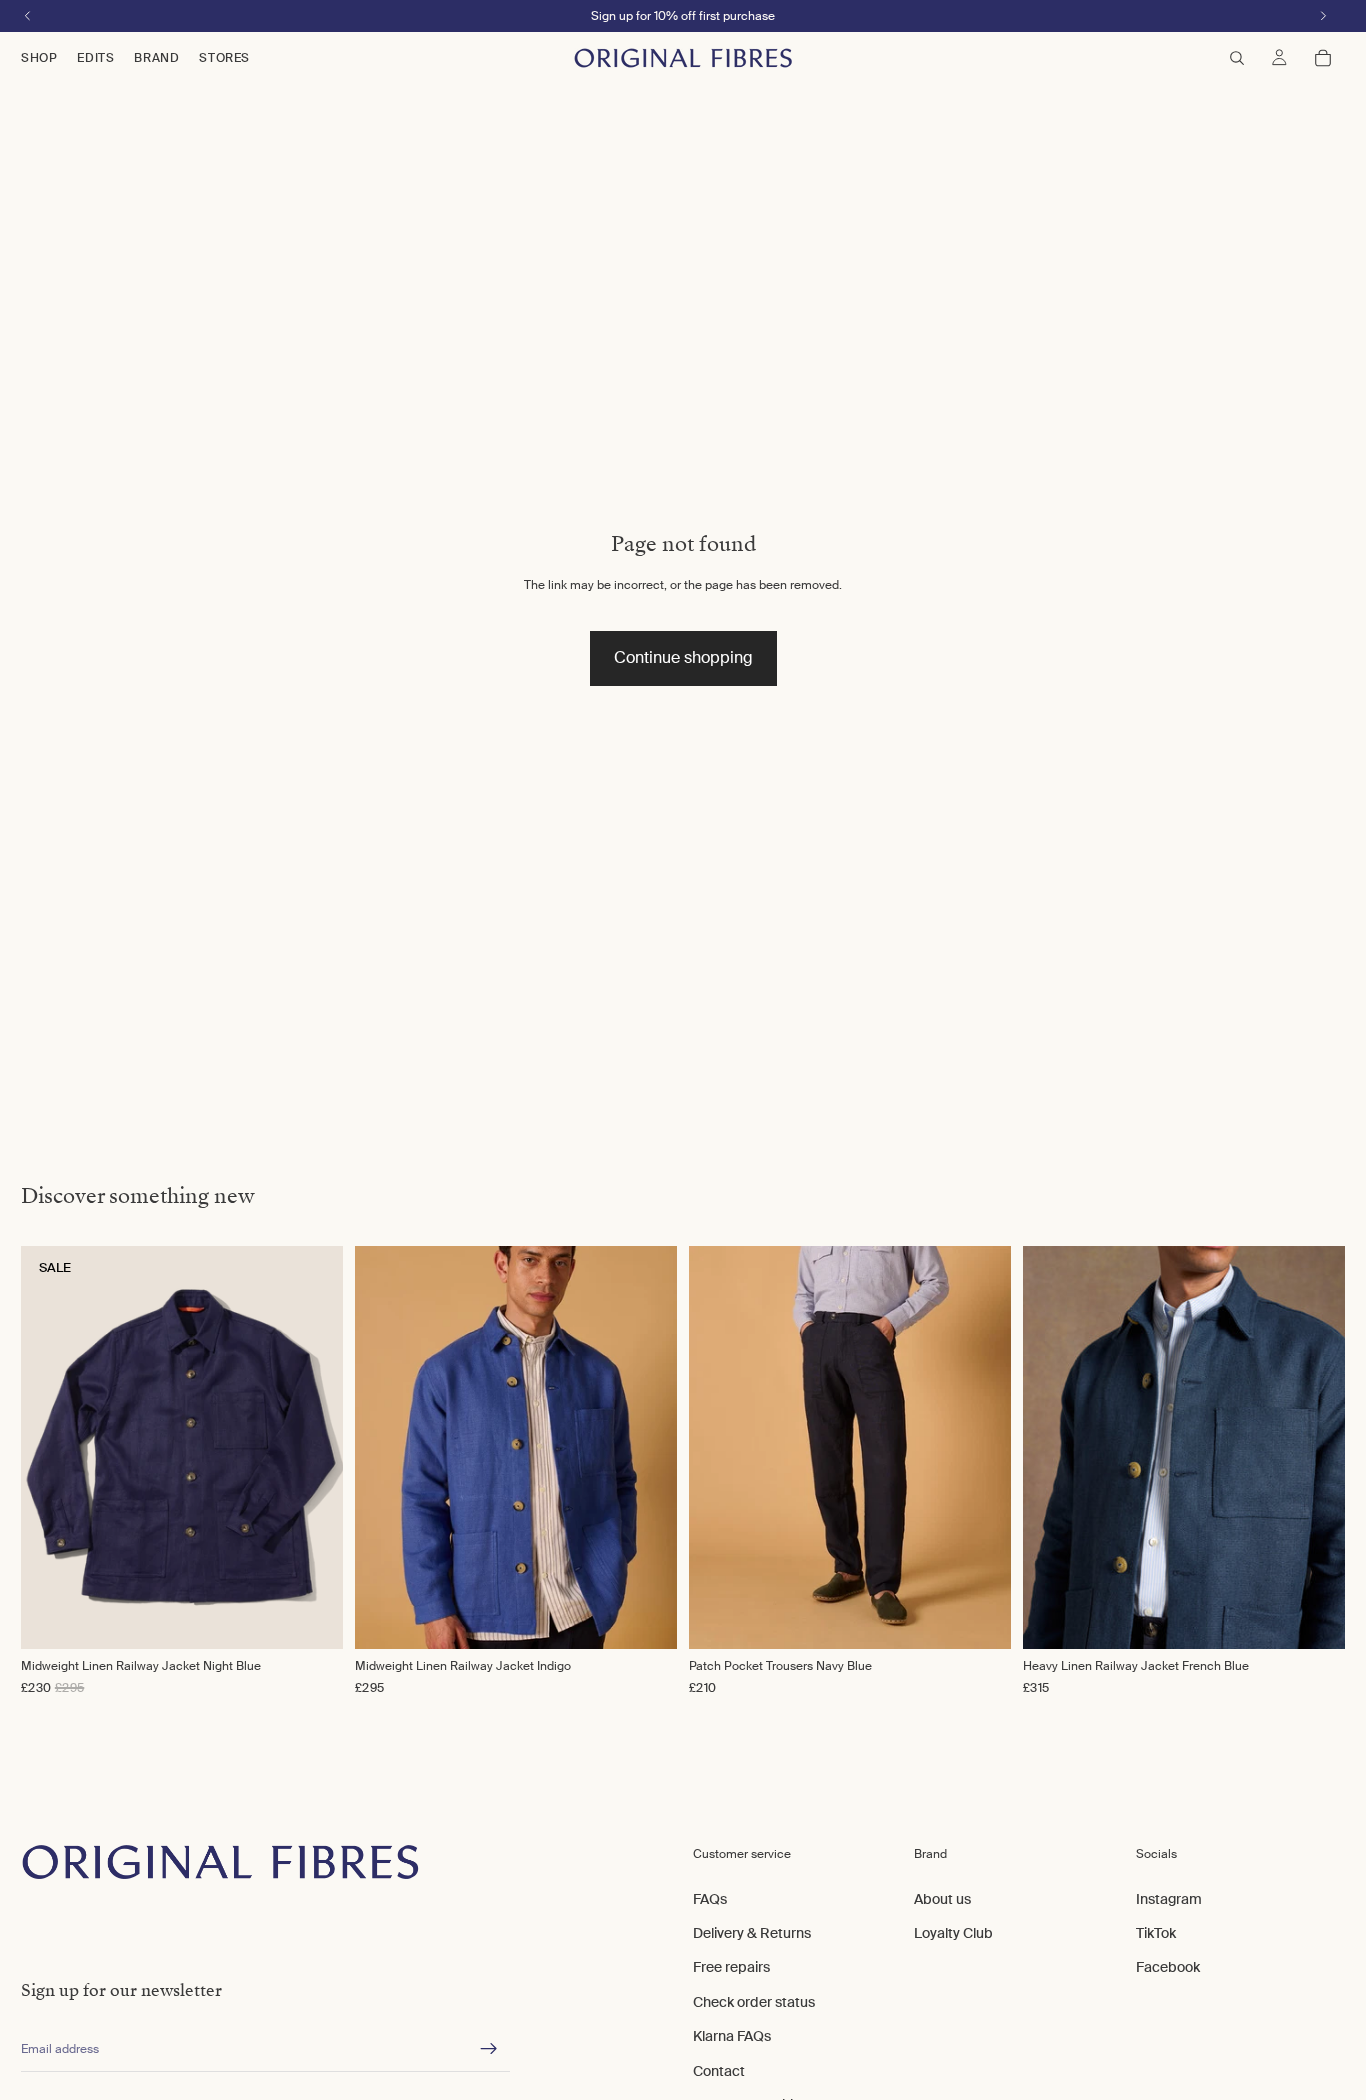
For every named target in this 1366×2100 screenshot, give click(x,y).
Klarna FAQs (732, 2037)
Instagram (1169, 1899)
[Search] (1237, 58)
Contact (719, 2071)
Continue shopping (683, 657)
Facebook (1168, 1968)
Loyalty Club (953, 1933)
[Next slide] (641, 1447)
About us (942, 1899)
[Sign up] (489, 2050)
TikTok (1156, 1933)
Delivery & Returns (752, 1933)
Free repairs (731, 1968)
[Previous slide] (391, 1447)
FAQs (710, 1899)
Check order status (754, 2002)
